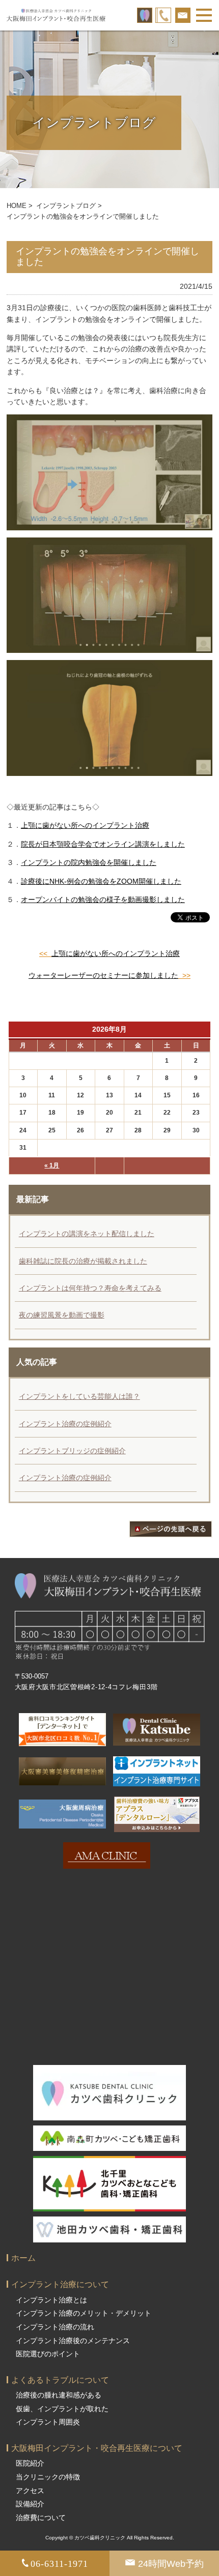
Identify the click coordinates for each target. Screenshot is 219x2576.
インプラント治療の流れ (55, 2327)
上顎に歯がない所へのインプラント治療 (85, 825)
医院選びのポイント (48, 2354)
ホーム (23, 2258)
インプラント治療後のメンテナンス (73, 2341)
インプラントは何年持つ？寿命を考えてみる (90, 1288)
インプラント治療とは (51, 2300)
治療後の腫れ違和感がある (59, 2395)
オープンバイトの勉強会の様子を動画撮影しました (103, 900)
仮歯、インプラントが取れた (62, 2409)
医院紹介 (30, 2463)
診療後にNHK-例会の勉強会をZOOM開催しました (101, 881)
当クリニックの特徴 (48, 2477)
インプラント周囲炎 (48, 2422)
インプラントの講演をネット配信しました (87, 1234)
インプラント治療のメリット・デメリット (84, 2313)
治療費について (41, 2518)
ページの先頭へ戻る (171, 1529)
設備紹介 (30, 2504)
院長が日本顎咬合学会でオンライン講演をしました (103, 844)
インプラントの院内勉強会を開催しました (89, 862)
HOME (17, 206)
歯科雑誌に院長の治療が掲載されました (83, 1261)
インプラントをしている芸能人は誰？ (79, 1396)
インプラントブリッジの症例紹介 (72, 1451)
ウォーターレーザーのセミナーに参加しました (103, 975)
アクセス (30, 2491)
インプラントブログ (66, 206)
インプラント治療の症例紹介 (65, 1424)
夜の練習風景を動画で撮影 (62, 1315)
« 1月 (52, 1165)
